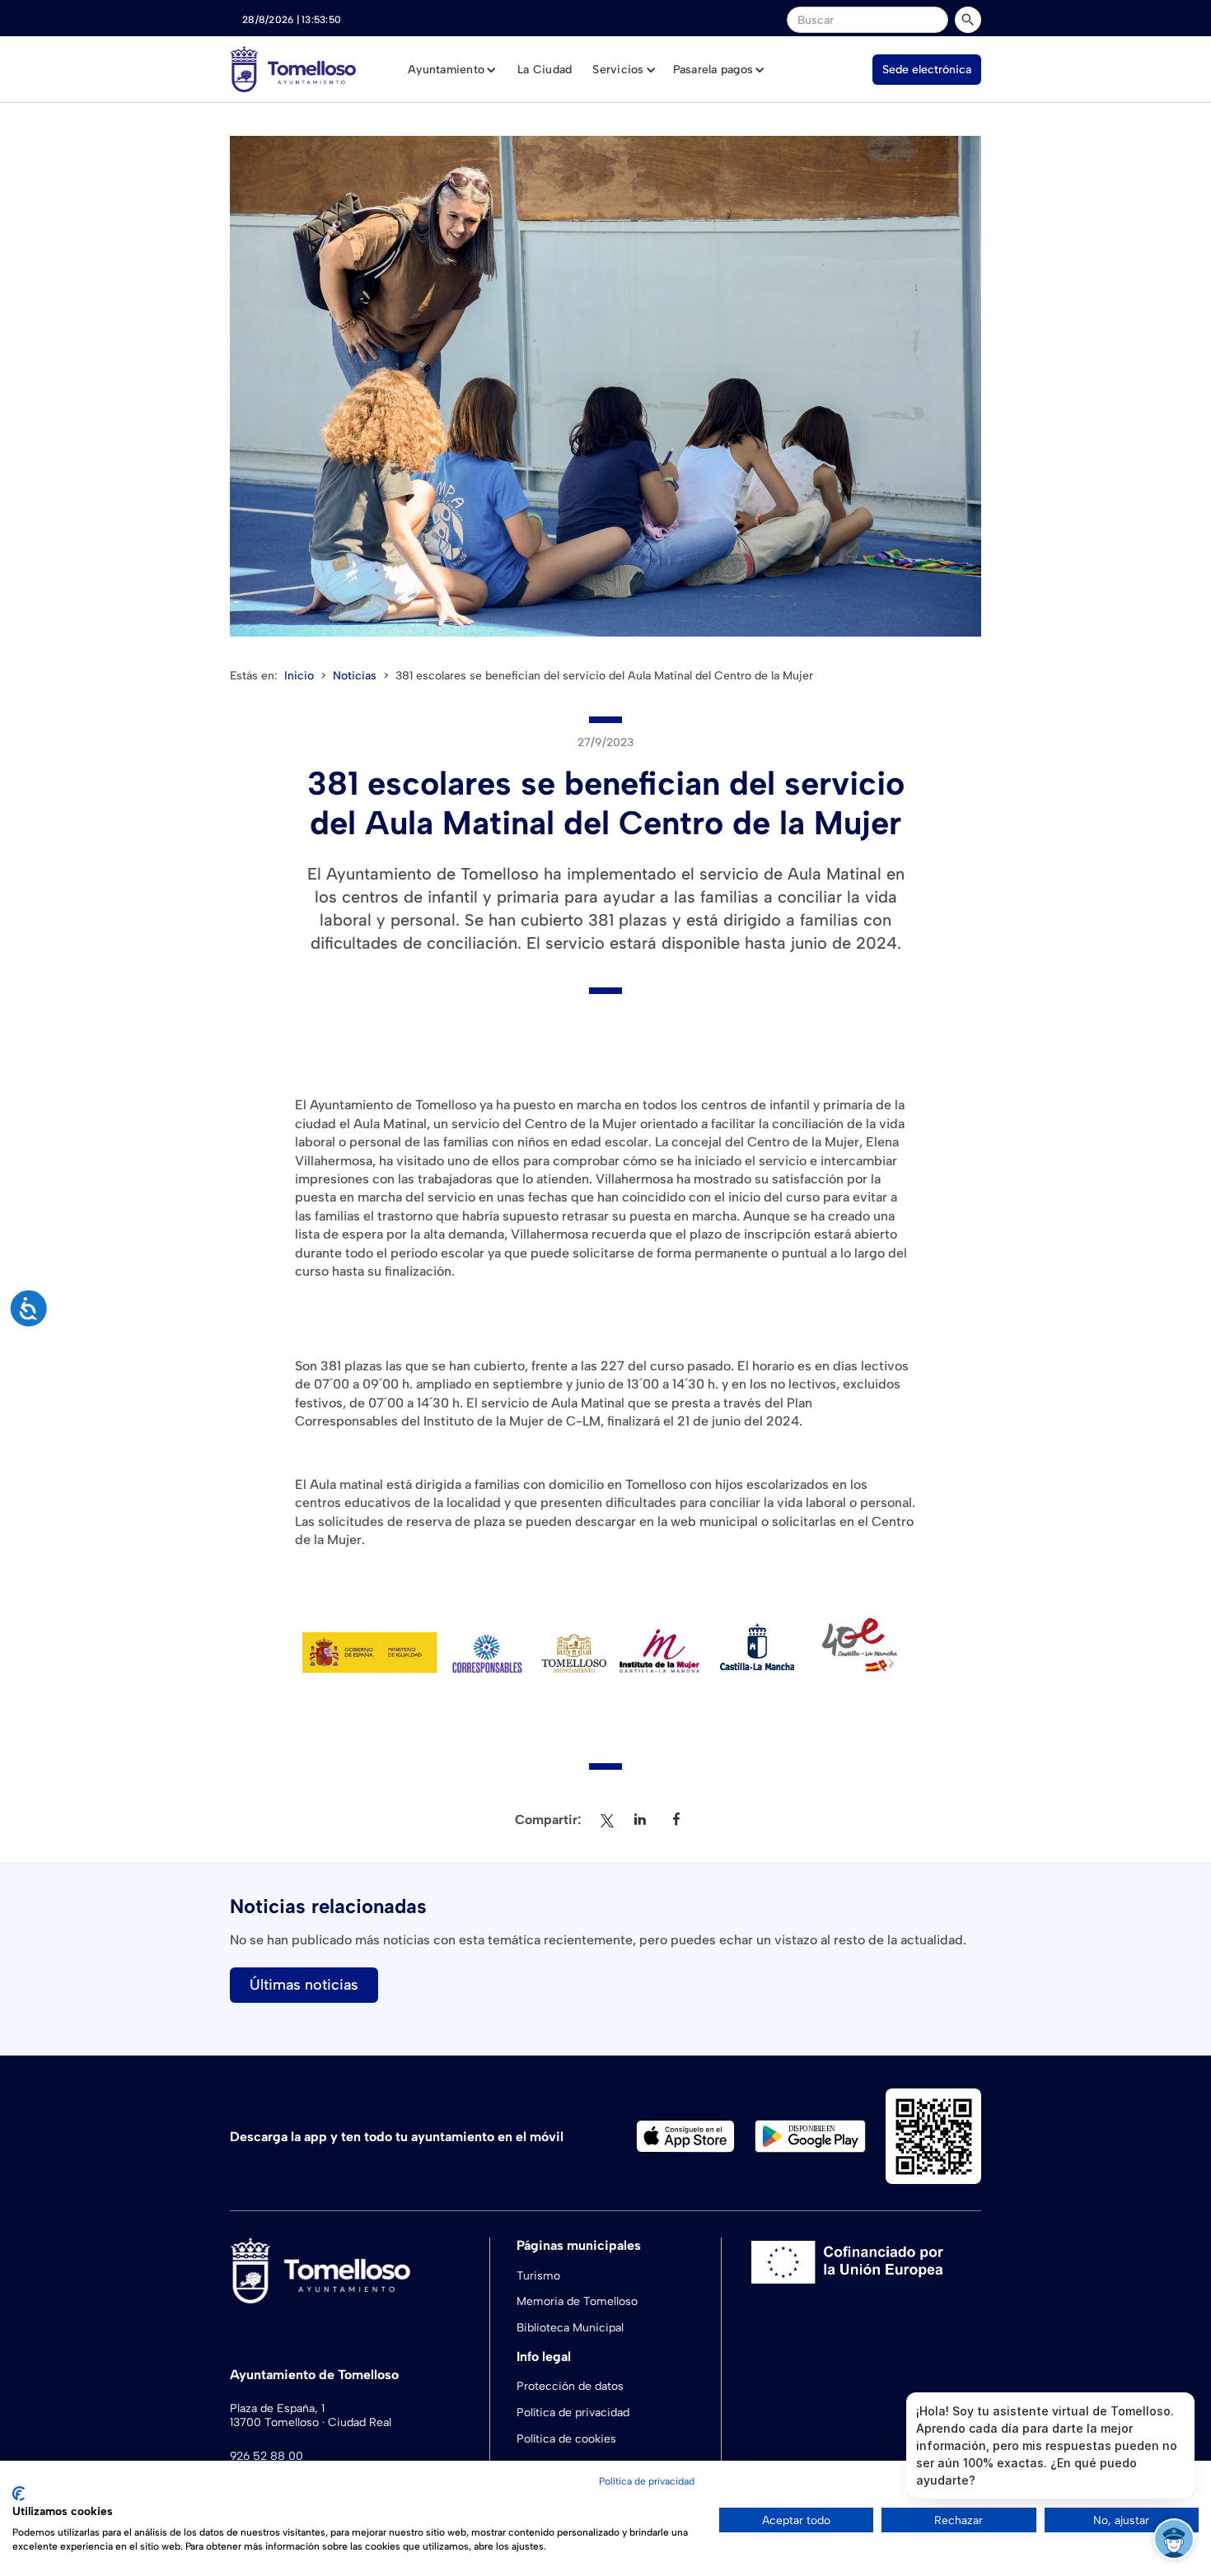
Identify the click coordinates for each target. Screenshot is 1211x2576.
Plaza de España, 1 (277, 2409)
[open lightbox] (605, 386)
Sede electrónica (927, 70)
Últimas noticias (304, 1985)
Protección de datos (570, 2386)
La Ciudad (545, 70)
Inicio (299, 676)
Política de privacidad (573, 2413)
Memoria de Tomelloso (577, 2301)
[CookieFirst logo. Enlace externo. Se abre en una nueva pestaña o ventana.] (19, 2494)
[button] (452, 70)
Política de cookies (566, 2439)
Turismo (538, 2276)
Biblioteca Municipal (570, 2328)
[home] (293, 69)
